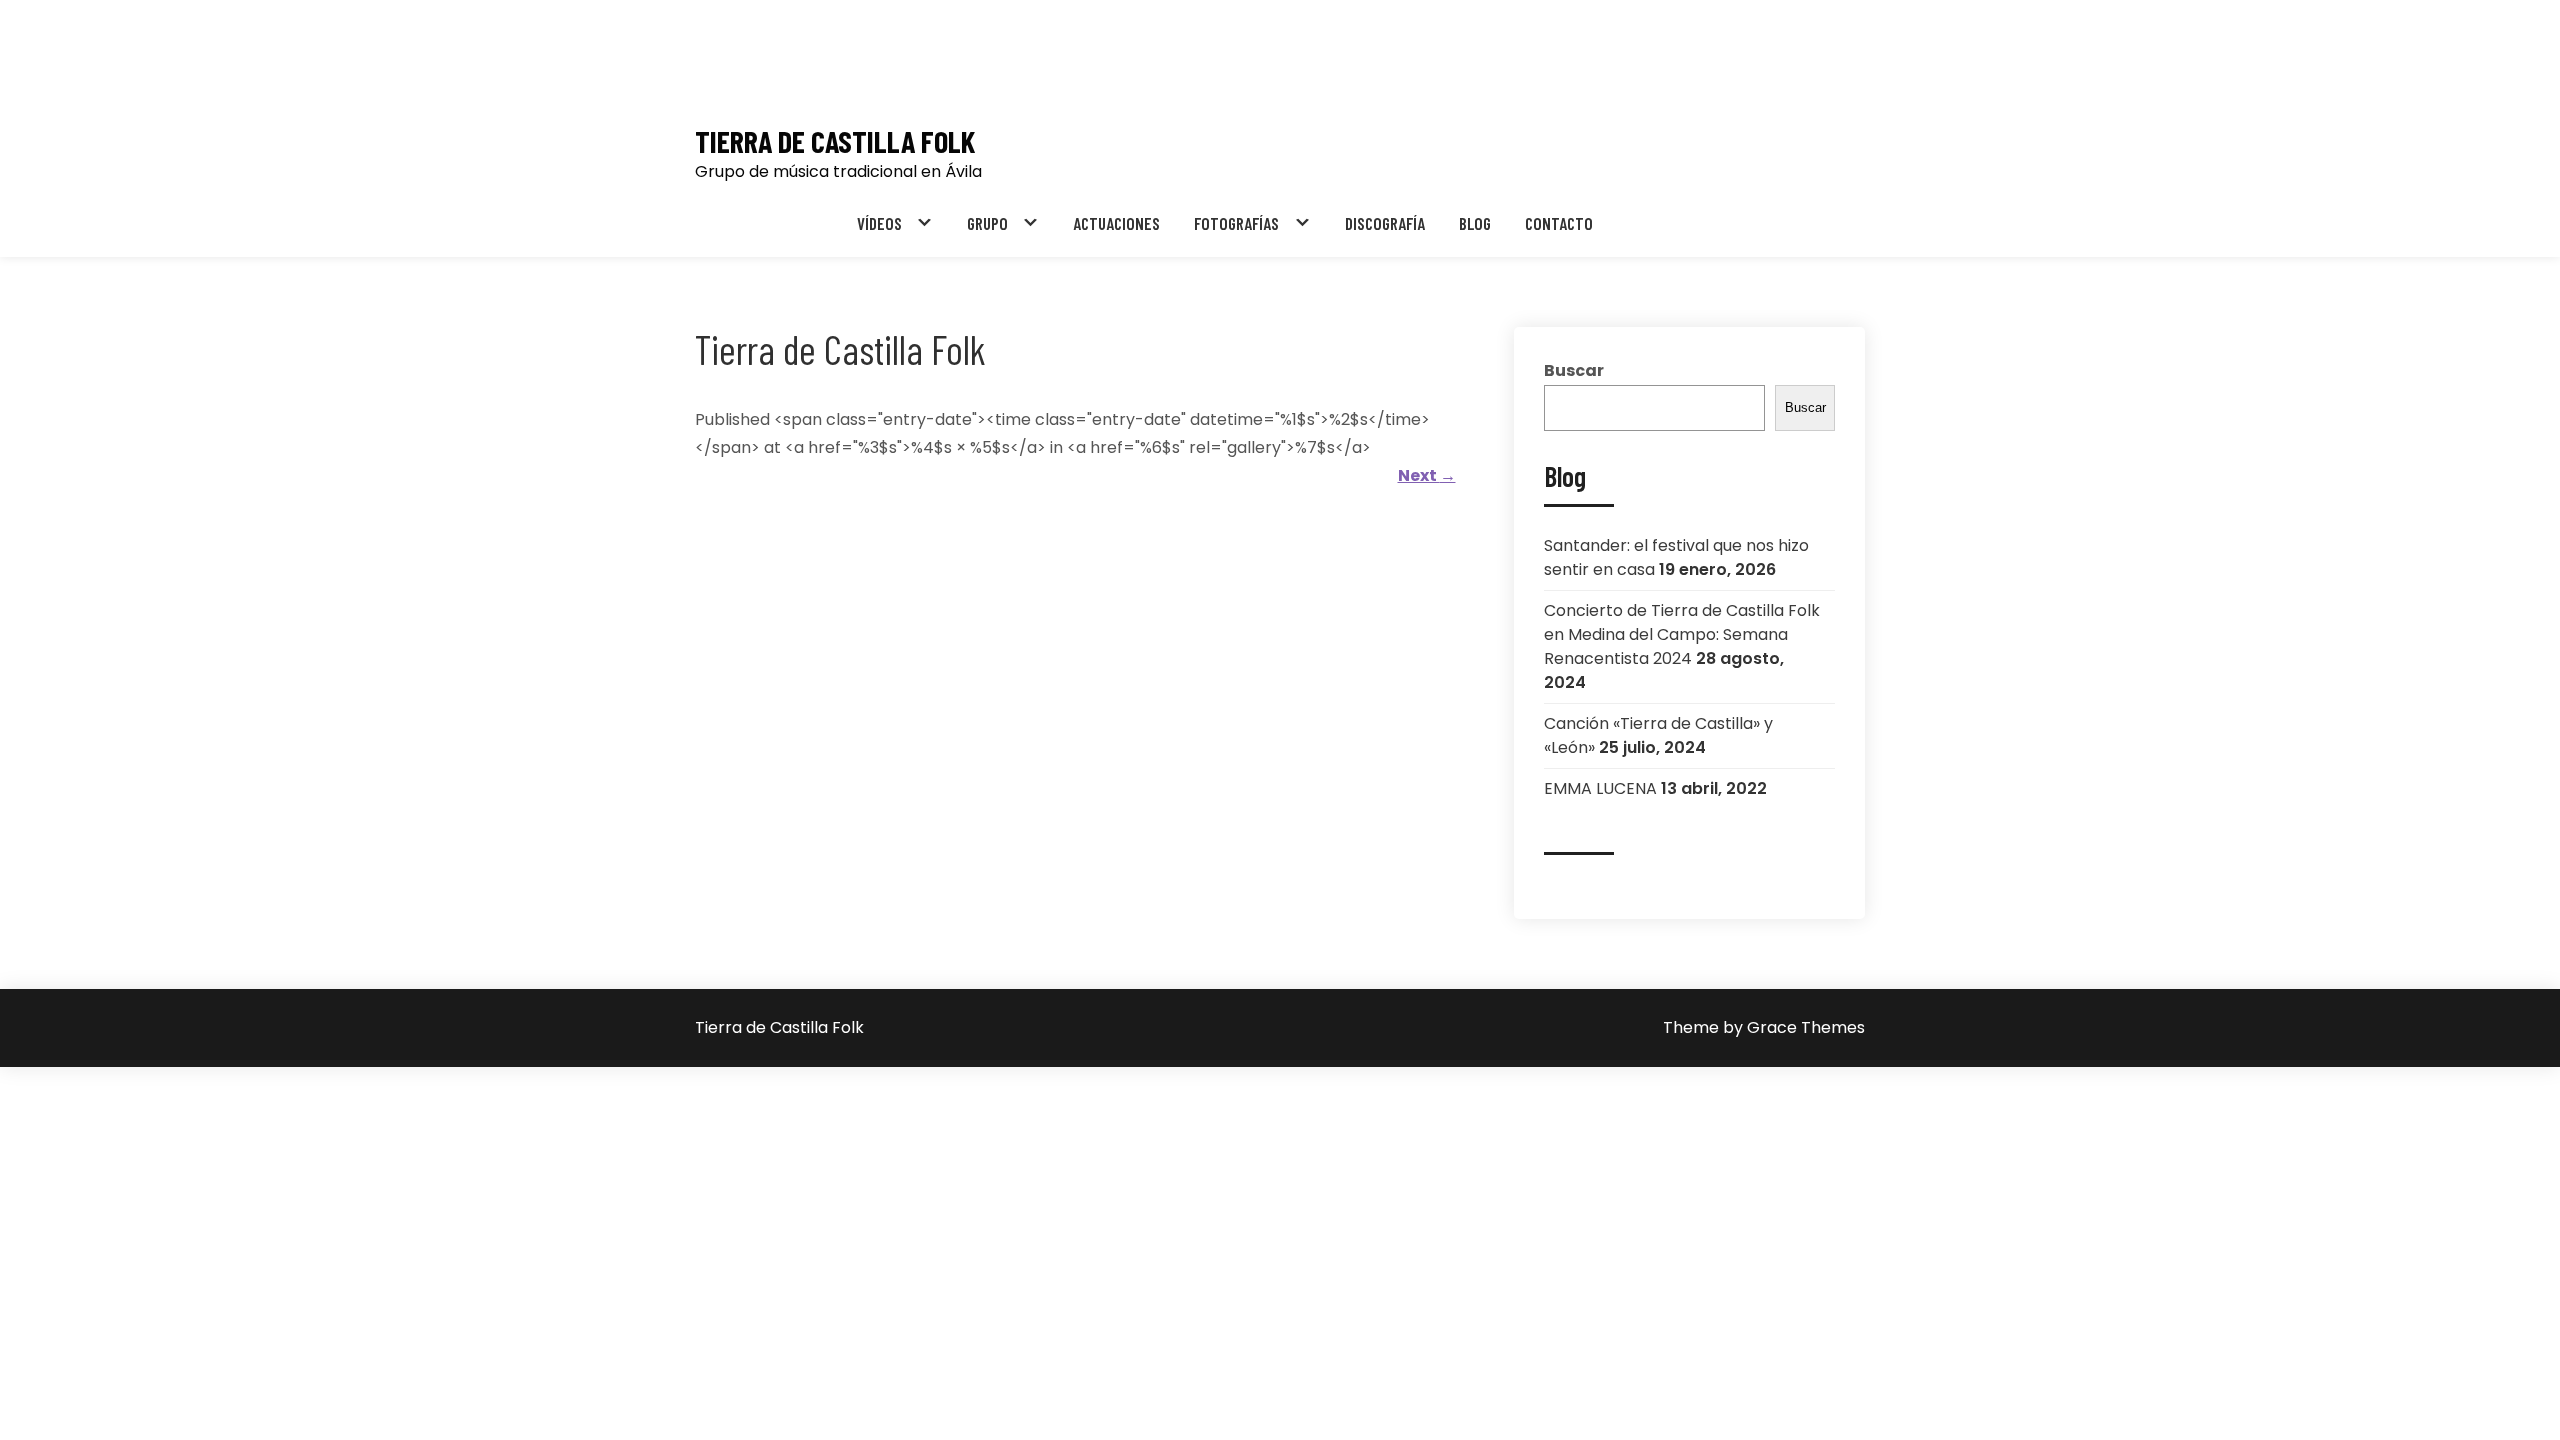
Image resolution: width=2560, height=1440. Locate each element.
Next (1427, 475)
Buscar (1574, 370)
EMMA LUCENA (1600, 788)
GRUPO (987, 223)
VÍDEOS (879, 223)
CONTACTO (1559, 223)
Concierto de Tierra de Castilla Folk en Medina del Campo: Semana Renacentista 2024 (1682, 634)
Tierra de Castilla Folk (835, 141)
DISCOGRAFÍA (1385, 223)
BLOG (1475, 223)
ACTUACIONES (1116, 223)
